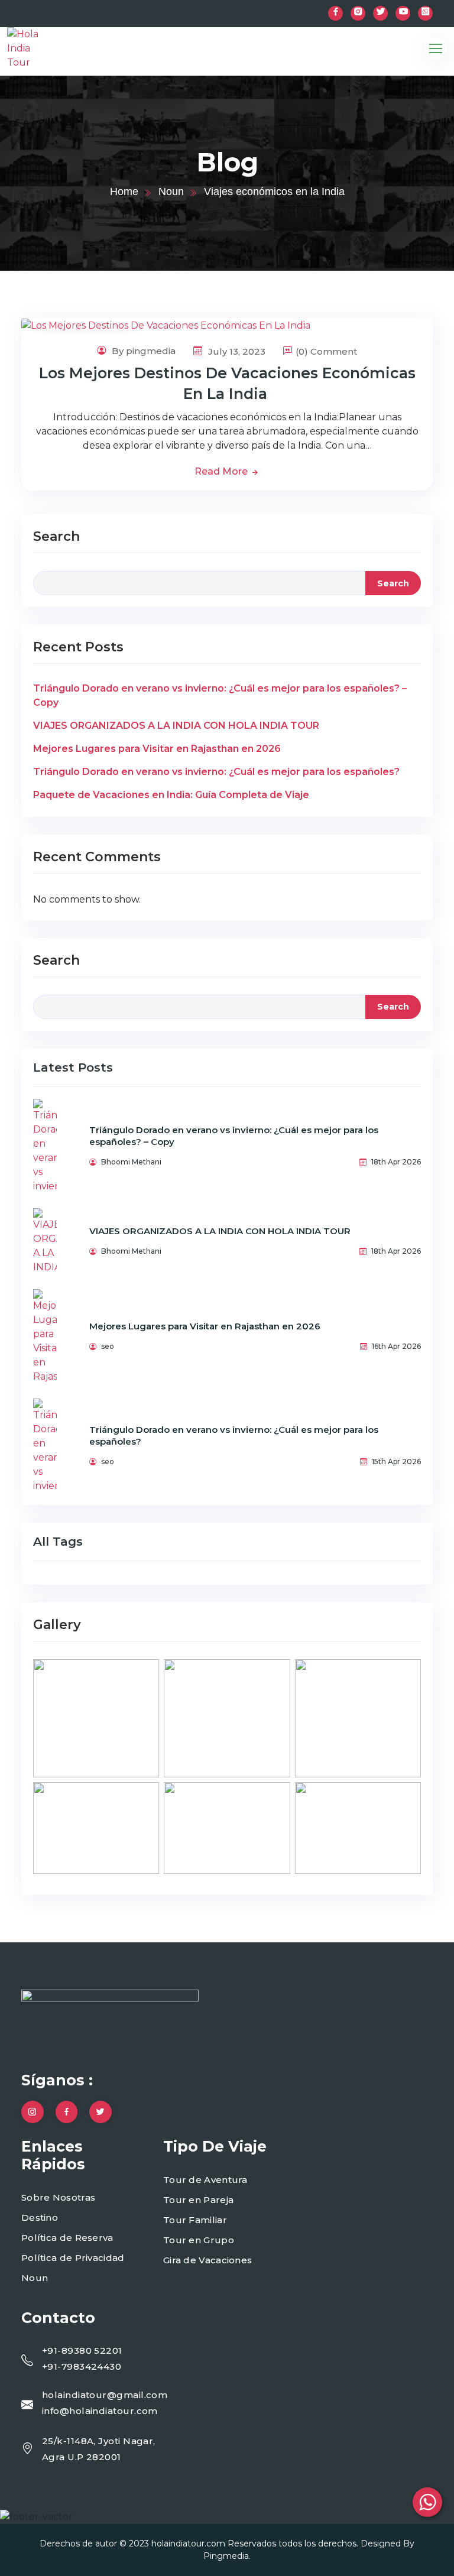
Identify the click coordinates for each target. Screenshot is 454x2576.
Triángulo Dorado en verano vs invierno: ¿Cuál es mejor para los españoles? (216, 772)
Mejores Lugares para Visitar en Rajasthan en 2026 (157, 749)
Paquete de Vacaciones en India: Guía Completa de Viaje (171, 795)
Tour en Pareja (198, 2200)
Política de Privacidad (73, 2258)
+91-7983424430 (82, 2366)
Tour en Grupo (199, 2240)
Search (56, 536)
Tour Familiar (195, 2220)
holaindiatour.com (188, 2543)
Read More (222, 471)
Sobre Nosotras (58, 2197)
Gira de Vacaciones (207, 2260)
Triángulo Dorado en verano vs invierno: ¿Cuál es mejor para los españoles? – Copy (220, 695)
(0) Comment (326, 351)
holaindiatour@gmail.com (105, 2395)
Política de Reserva (67, 2238)
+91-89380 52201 (82, 2350)
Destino (40, 2217)
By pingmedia (142, 351)
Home (124, 192)
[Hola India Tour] (48, 48)
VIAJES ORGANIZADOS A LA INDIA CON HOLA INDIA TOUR (176, 726)
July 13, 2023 (236, 351)
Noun (171, 192)
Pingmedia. (227, 2556)
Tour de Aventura (205, 2180)
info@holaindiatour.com (100, 2411)
